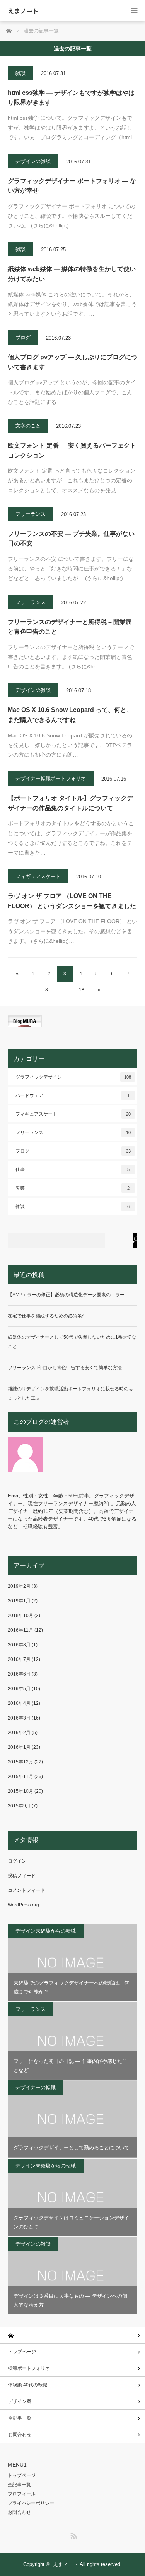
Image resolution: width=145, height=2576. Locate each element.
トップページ (22, 2352)
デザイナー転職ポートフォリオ (51, 778)
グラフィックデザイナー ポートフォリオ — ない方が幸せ (72, 186)
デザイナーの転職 (36, 2087)
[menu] (134, 11)
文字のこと (28, 426)
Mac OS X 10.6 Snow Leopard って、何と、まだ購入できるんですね (70, 715)
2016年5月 (19, 1689)
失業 (72, 1188)
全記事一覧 (20, 2418)
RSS (73, 2534)
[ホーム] (72, 2335)
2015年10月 (20, 1791)
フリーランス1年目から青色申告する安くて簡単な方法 (65, 1368)
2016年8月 (19, 1645)
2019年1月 (19, 1601)
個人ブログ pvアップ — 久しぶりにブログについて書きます (72, 362)
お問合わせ (20, 2435)
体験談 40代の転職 (28, 2385)
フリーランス (31, 514)
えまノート (23, 11)
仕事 (72, 1169)
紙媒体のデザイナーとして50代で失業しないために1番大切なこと (72, 1342)
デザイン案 (20, 2401)
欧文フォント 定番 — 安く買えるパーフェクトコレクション (72, 450)
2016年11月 (20, 1630)
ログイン (17, 1861)
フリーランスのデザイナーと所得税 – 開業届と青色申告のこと (70, 627)
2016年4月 (19, 1703)
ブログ (23, 337)
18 (82, 990)
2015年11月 (20, 1777)
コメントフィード (26, 1890)
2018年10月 (20, 1615)
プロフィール (22, 2494)
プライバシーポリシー (31, 2503)
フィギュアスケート (38, 876)
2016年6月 (19, 1674)
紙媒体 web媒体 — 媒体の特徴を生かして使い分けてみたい (72, 274)
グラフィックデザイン (73, 1077)
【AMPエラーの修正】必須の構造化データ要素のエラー (66, 1295)
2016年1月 (19, 1747)
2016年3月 (19, 1718)
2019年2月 (19, 1586)
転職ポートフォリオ (29, 2368)
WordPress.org (23, 1905)
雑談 (20, 73)
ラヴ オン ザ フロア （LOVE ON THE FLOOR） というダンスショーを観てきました (72, 901)
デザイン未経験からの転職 (46, 1931)
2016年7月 (19, 1659)
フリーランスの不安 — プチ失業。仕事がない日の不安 (71, 539)
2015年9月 (19, 1806)
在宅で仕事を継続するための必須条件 (47, 1316)
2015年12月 (20, 1762)
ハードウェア (72, 1095)
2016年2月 (19, 1733)
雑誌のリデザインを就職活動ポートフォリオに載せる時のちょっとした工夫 (70, 1393)
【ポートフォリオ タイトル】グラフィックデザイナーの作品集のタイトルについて (70, 803)
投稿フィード (22, 1876)
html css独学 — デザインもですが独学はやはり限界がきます (71, 98)
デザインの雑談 (33, 161)
